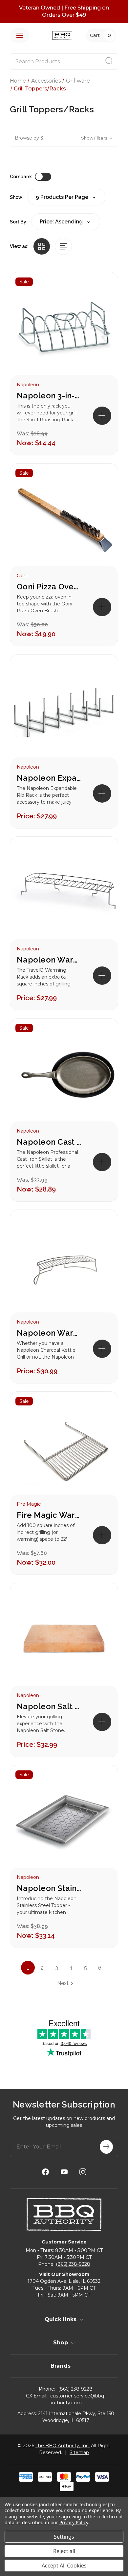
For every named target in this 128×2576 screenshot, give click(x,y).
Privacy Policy (74, 2522)
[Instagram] (83, 2172)
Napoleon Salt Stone (50, 1706)
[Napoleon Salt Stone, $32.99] (64, 1641)
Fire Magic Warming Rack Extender (50, 1515)
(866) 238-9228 (73, 2264)
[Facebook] (45, 2172)
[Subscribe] (106, 2147)
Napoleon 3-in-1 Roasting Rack (50, 396)
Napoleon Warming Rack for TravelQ (50, 960)
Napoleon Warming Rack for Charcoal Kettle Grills (50, 1333)
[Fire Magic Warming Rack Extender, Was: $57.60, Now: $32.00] (64, 1450)
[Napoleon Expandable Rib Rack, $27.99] (64, 713)
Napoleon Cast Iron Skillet (50, 1142)
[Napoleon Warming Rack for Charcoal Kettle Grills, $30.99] (64, 1268)
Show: (17, 197)
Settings (64, 2537)
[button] (64, 138)
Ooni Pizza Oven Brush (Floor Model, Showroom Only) (50, 587)
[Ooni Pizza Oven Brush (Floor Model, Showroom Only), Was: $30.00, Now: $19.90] (64, 522)
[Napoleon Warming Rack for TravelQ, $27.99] (64, 895)
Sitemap (79, 2452)
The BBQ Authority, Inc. (63, 2446)
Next (63, 1983)
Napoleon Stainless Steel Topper (50, 1888)
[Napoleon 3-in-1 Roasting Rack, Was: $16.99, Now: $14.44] (64, 330)
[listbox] (66, 222)
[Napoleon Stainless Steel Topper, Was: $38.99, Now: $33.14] (64, 1823)
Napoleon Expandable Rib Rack (50, 778)
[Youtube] (64, 2172)
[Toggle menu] (20, 35)
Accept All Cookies (64, 2566)
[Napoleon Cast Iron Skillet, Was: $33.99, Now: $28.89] (64, 1077)
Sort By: (19, 222)
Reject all (64, 2551)
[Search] (109, 62)
